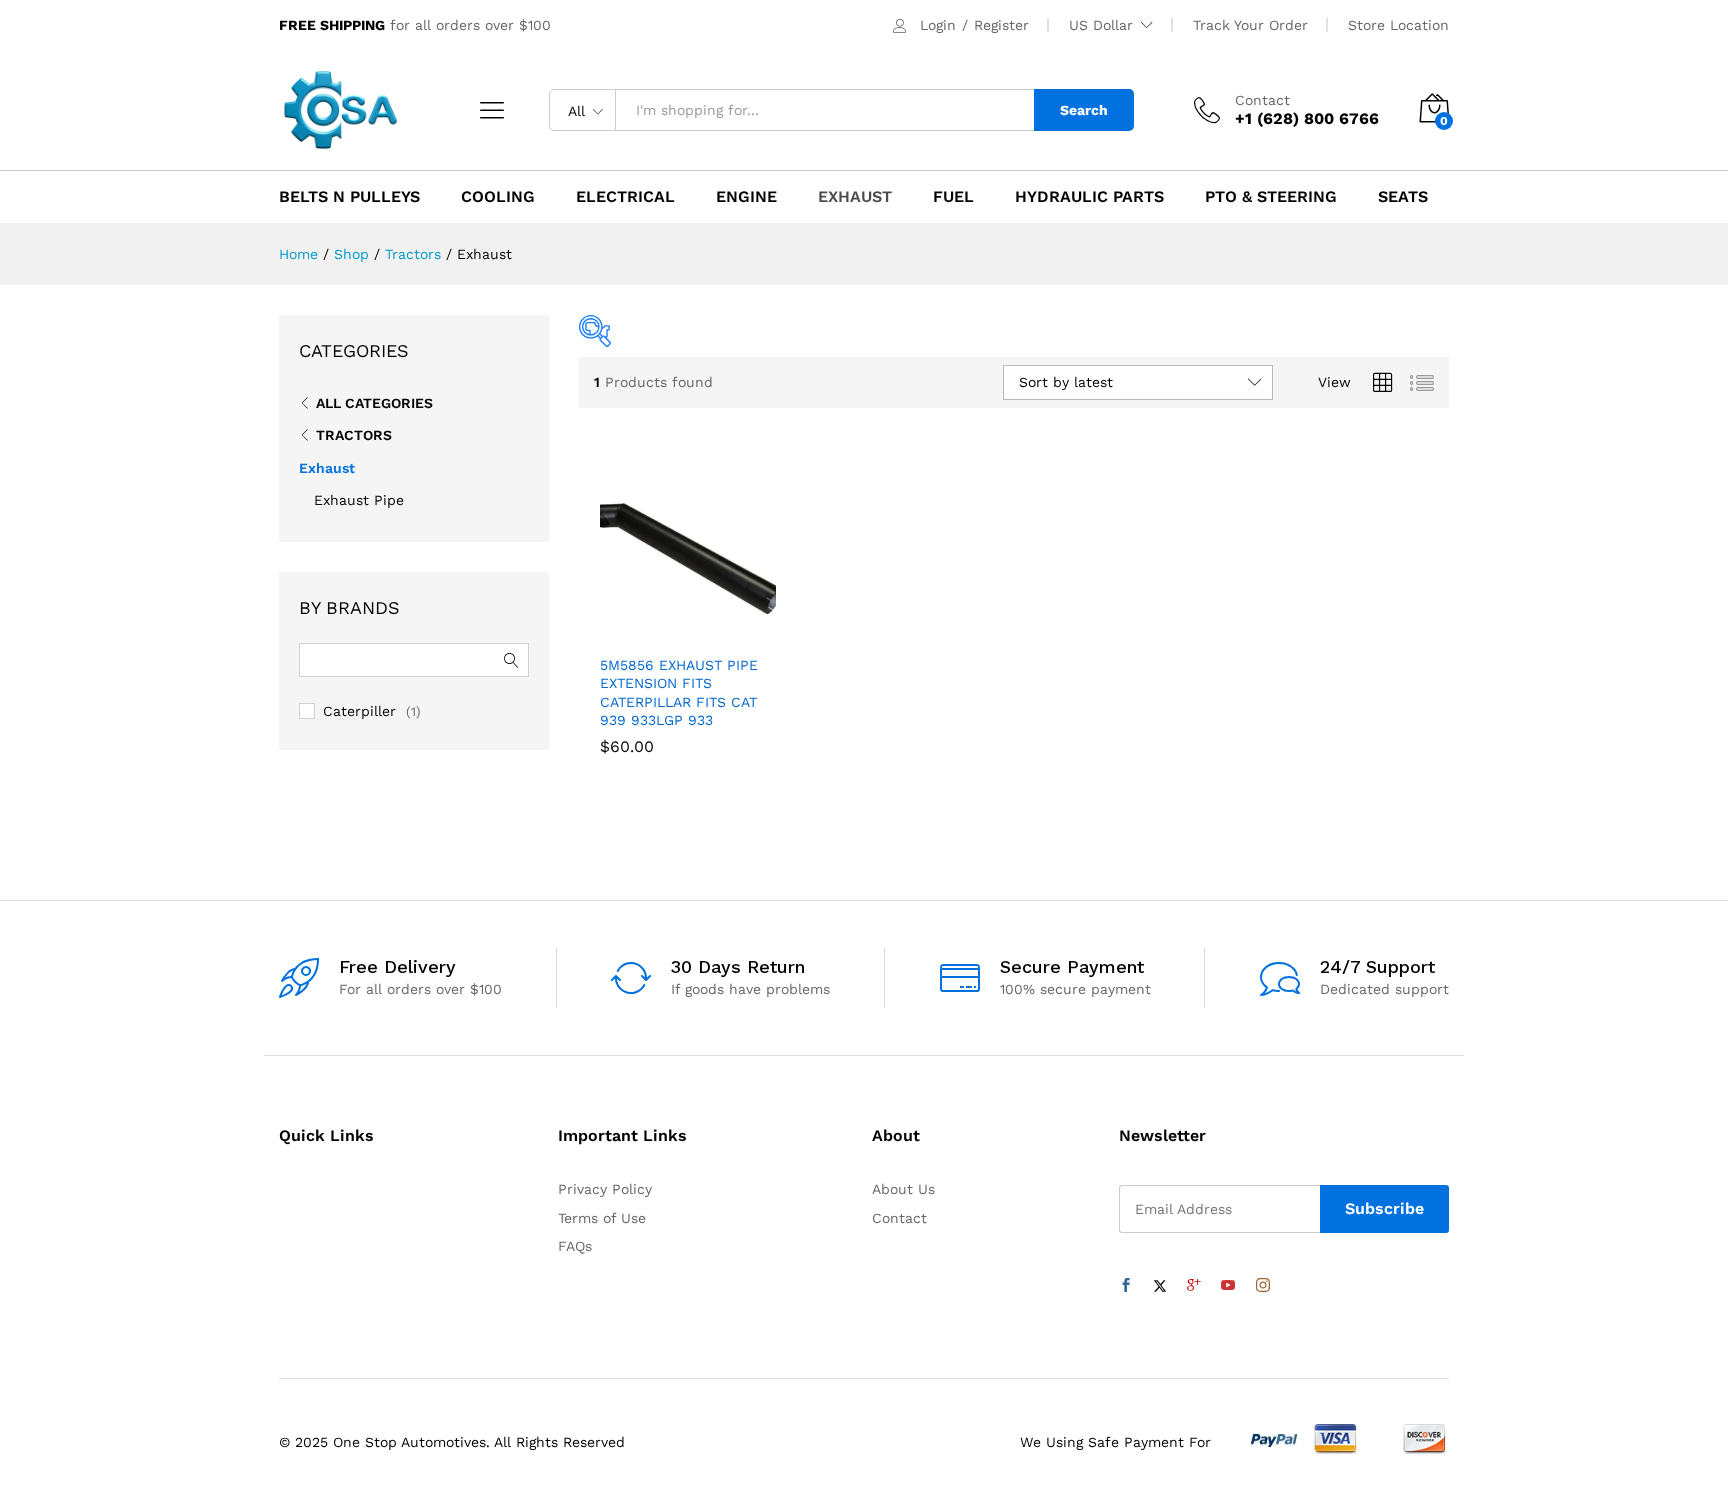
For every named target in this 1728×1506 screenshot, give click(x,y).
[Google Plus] (1194, 1286)
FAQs (575, 1246)
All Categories (374, 403)
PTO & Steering (1271, 197)
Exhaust (855, 197)
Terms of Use (602, 1218)
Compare (757, 632)
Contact (1262, 100)
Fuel (953, 197)
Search (1084, 110)
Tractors (354, 435)
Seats (1403, 197)
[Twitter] (1160, 1286)
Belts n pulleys (349, 197)
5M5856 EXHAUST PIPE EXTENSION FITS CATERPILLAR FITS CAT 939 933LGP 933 (679, 692)
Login (938, 25)
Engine (746, 197)
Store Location (1398, 25)
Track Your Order (1250, 25)
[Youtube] (1228, 1286)
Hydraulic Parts (1089, 197)
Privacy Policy (605, 1189)
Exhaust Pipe (359, 500)
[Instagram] (1263, 1286)
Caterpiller (359, 711)
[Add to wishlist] (711, 632)
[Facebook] (1126, 1286)
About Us (903, 1189)
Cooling (498, 197)
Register (1001, 25)
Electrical (625, 197)
